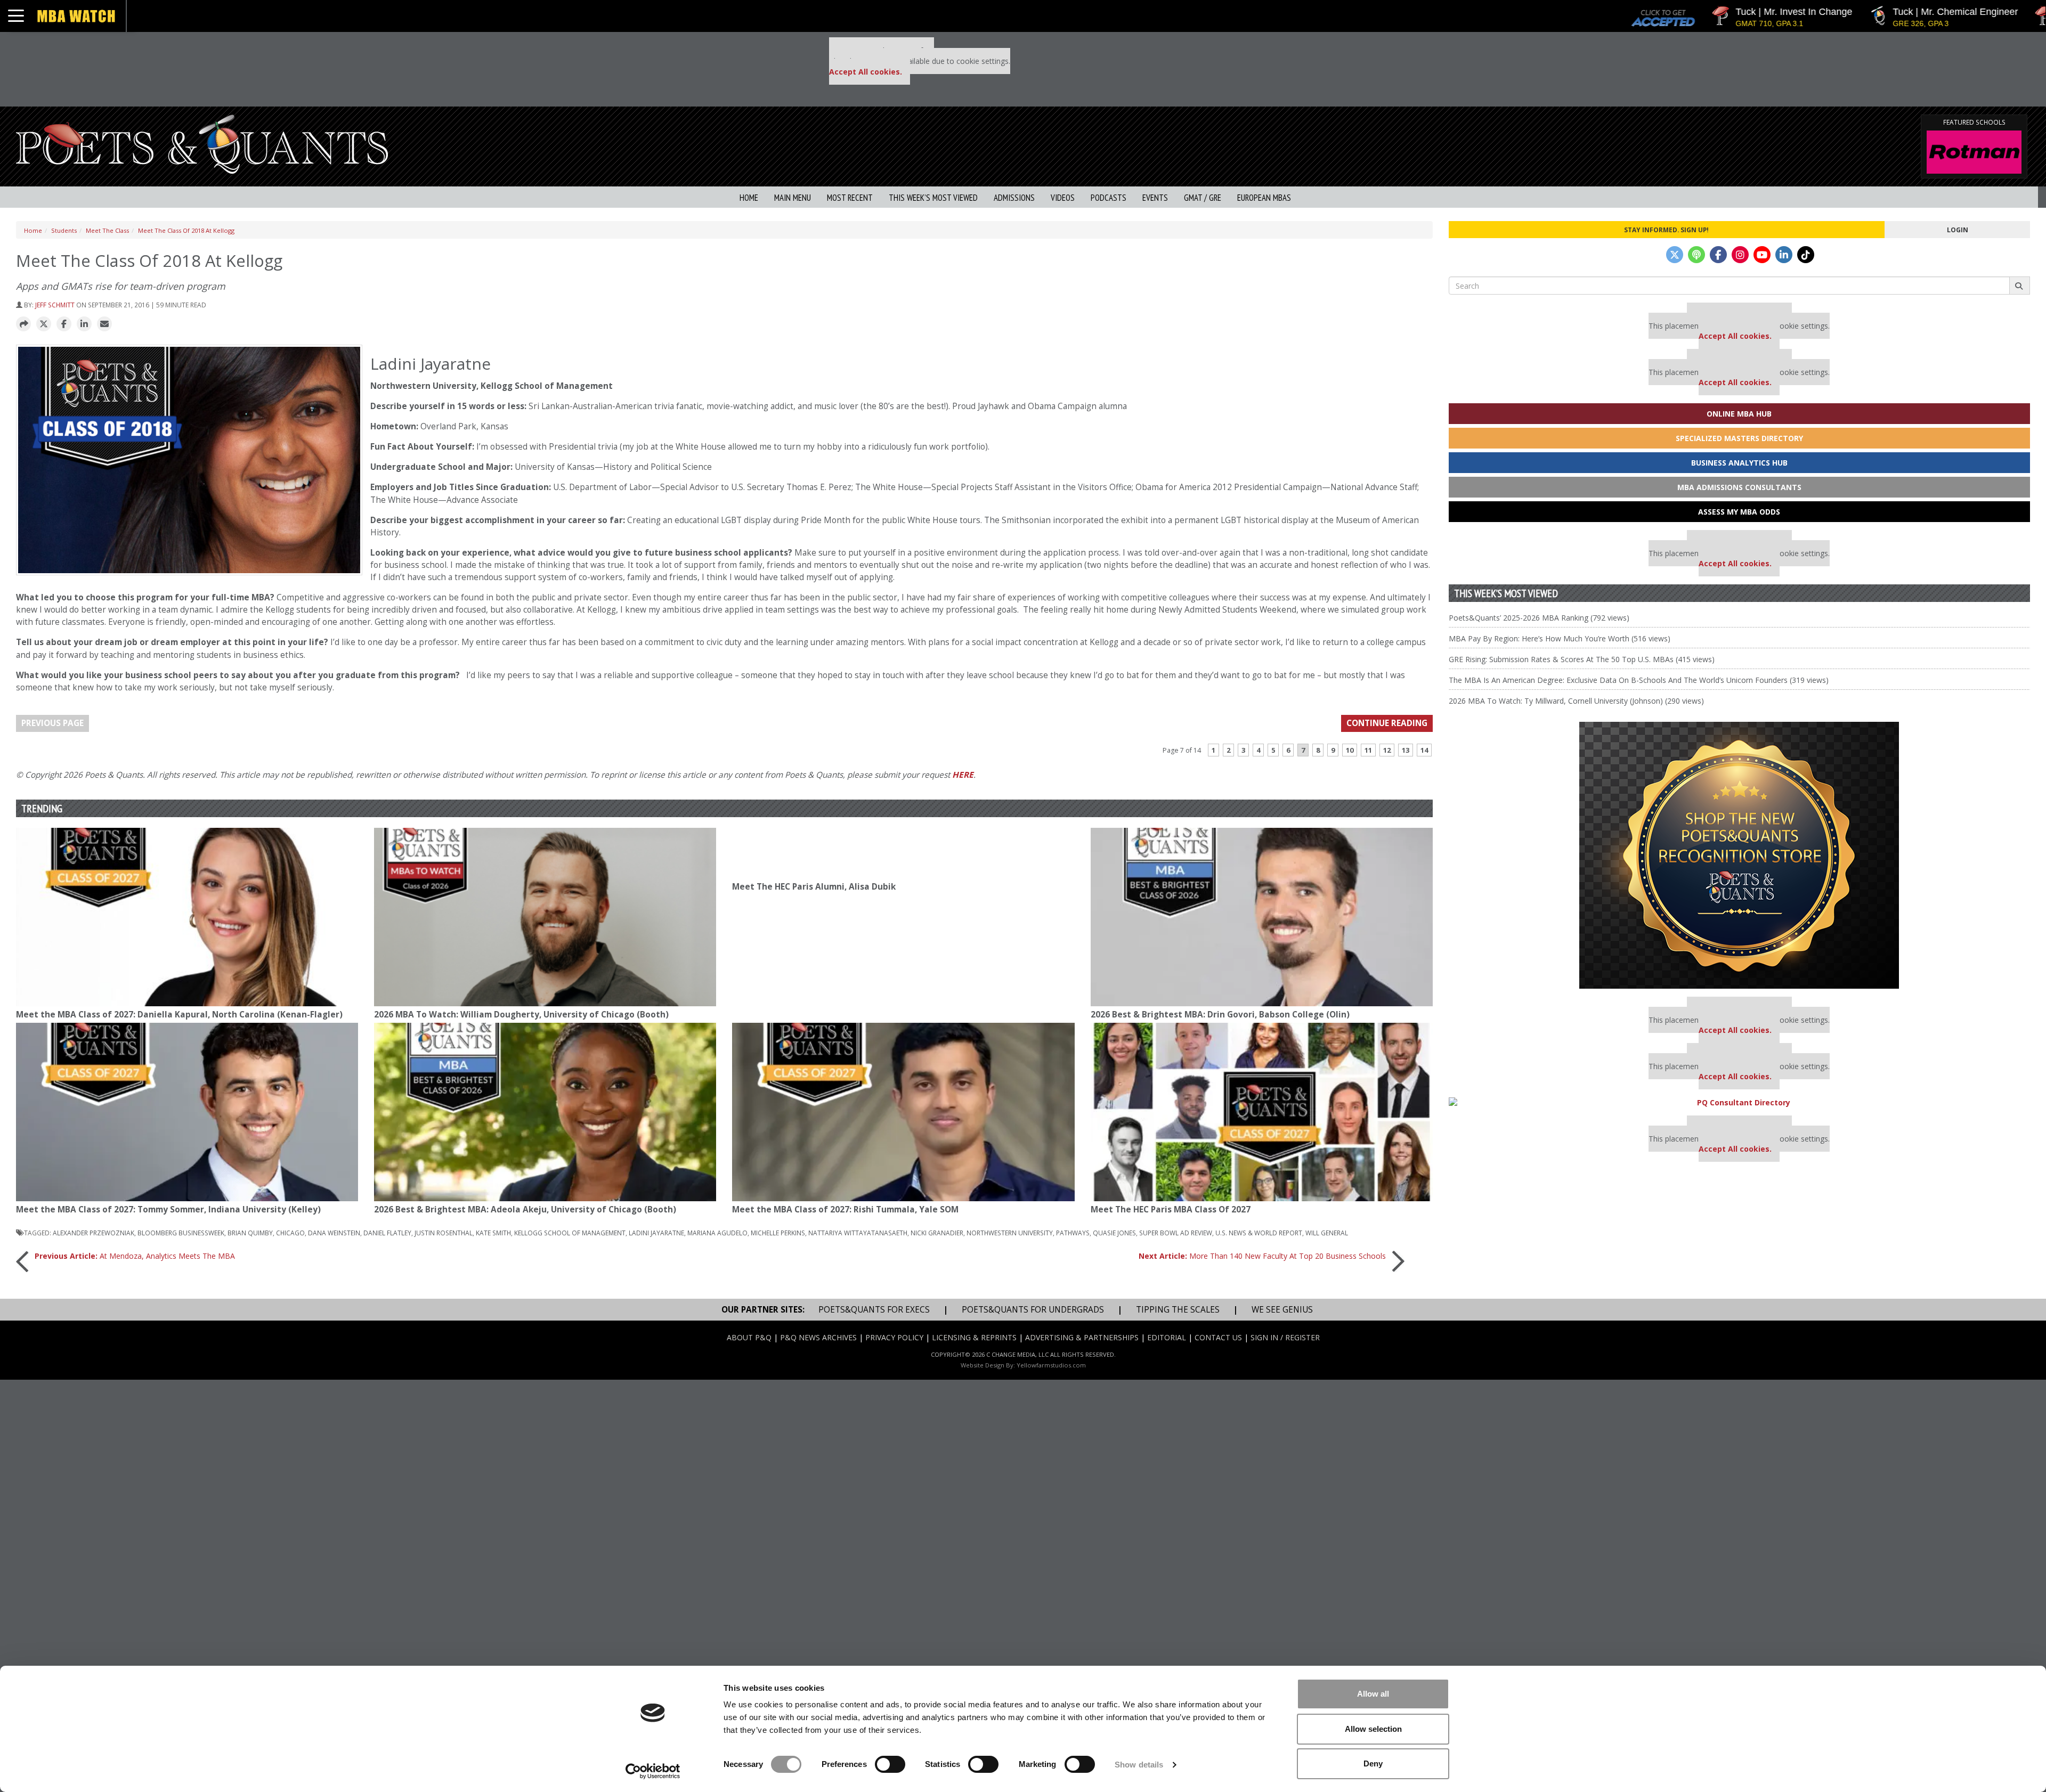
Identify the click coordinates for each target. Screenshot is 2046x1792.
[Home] (202, 143)
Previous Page (52, 723)
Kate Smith (493, 1233)
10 (1350, 750)
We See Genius (1282, 1310)
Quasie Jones (1114, 1233)
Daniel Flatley (387, 1233)
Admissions (1014, 198)
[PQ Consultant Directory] (1739, 1102)
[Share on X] (44, 324)
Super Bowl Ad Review (1176, 1233)
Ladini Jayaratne (656, 1233)
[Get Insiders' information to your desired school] (1739, 855)
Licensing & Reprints (974, 1337)
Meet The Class (107, 230)
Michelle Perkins (778, 1233)
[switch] (890, 1764)
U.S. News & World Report (1259, 1233)
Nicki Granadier (937, 1233)
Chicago (290, 1233)
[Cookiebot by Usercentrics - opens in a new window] (653, 1771)
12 (1387, 750)
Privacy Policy (894, 1337)
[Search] (2020, 286)
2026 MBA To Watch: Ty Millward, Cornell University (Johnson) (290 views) (1576, 701)
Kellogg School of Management (570, 1233)
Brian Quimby (250, 1233)
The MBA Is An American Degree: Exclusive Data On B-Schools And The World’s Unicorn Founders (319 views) (1639, 680)
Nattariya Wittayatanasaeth (858, 1233)
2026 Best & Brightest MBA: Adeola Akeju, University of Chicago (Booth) (525, 1209)
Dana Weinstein (334, 1233)
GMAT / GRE (1203, 198)
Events (1155, 198)
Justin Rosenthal (444, 1233)
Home (749, 198)
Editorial (1167, 1337)
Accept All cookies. (866, 72)
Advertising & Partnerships (1082, 1337)
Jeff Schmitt (55, 305)
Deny (1373, 1764)
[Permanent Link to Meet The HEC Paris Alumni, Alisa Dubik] (903, 853)
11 (1368, 750)
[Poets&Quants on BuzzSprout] (1696, 255)
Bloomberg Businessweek (181, 1233)
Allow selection (1373, 1729)
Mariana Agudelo (717, 1233)
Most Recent (850, 198)
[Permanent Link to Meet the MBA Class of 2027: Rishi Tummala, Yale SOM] (903, 1112)
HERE (963, 775)
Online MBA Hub (1739, 414)
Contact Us (1218, 1337)
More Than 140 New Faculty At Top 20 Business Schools (1262, 1256)
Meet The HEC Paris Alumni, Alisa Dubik (814, 887)
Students (64, 230)
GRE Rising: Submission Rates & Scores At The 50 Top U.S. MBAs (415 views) (1582, 659)
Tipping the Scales (1178, 1310)
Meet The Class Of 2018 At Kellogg (186, 230)
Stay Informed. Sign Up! (1666, 230)
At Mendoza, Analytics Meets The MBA (135, 1256)
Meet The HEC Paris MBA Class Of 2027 (1171, 1209)
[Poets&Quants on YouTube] (1762, 255)
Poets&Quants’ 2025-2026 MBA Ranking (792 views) (1539, 618)
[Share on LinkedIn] (84, 324)
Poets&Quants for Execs (874, 1310)
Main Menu (793, 198)
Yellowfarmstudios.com (1051, 1365)
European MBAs (1264, 198)
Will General (1327, 1233)
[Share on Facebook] (64, 324)
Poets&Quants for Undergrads (1033, 1310)
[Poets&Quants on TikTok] (1806, 255)
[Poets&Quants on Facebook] (1718, 255)
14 (1424, 750)
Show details (1139, 1765)
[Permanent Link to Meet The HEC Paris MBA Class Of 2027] (1262, 1112)
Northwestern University (1010, 1233)
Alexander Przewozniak (94, 1233)
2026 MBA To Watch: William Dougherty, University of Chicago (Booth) (521, 1015)
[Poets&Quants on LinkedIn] (1784, 255)
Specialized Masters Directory (1739, 438)
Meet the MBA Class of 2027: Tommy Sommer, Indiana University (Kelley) (168, 1209)
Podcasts (1109, 198)
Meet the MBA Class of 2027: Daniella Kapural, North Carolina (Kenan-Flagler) (179, 1015)
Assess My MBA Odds (1739, 512)
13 (1406, 750)
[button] (23, 324)
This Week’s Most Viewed (933, 198)
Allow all (1373, 1694)
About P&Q (749, 1337)
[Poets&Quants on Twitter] (1675, 255)
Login (1958, 230)
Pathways (1073, 1233)
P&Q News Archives (818, 1337)
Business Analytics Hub (1739, 463)
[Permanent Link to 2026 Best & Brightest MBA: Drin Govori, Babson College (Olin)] (1262, 917)
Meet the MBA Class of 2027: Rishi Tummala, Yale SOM (845, 1209)
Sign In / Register (1285, 1337)
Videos (1063, 198)
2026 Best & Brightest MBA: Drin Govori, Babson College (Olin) (1220, 1015)
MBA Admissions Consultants (1739, 487)
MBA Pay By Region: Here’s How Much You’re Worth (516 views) (1560, 638)
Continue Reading (1387, 723)
